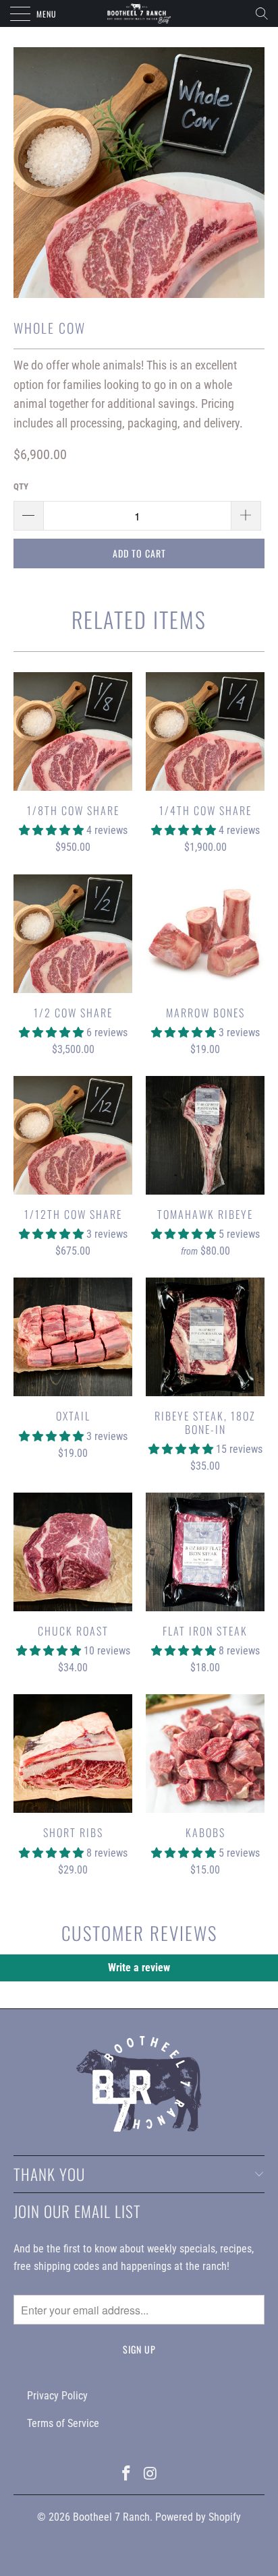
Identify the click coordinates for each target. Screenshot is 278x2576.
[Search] (266, 13)
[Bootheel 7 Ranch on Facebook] (126, 2475)
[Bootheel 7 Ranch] (139, 13)
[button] (51, 830)
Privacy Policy (57, 2396)
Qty (21, 486)
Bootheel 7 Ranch (111, 2517)
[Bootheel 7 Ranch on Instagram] (150, 2475)
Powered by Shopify (198, 2517)
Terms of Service (63, 2423)
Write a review (139, 1968)
